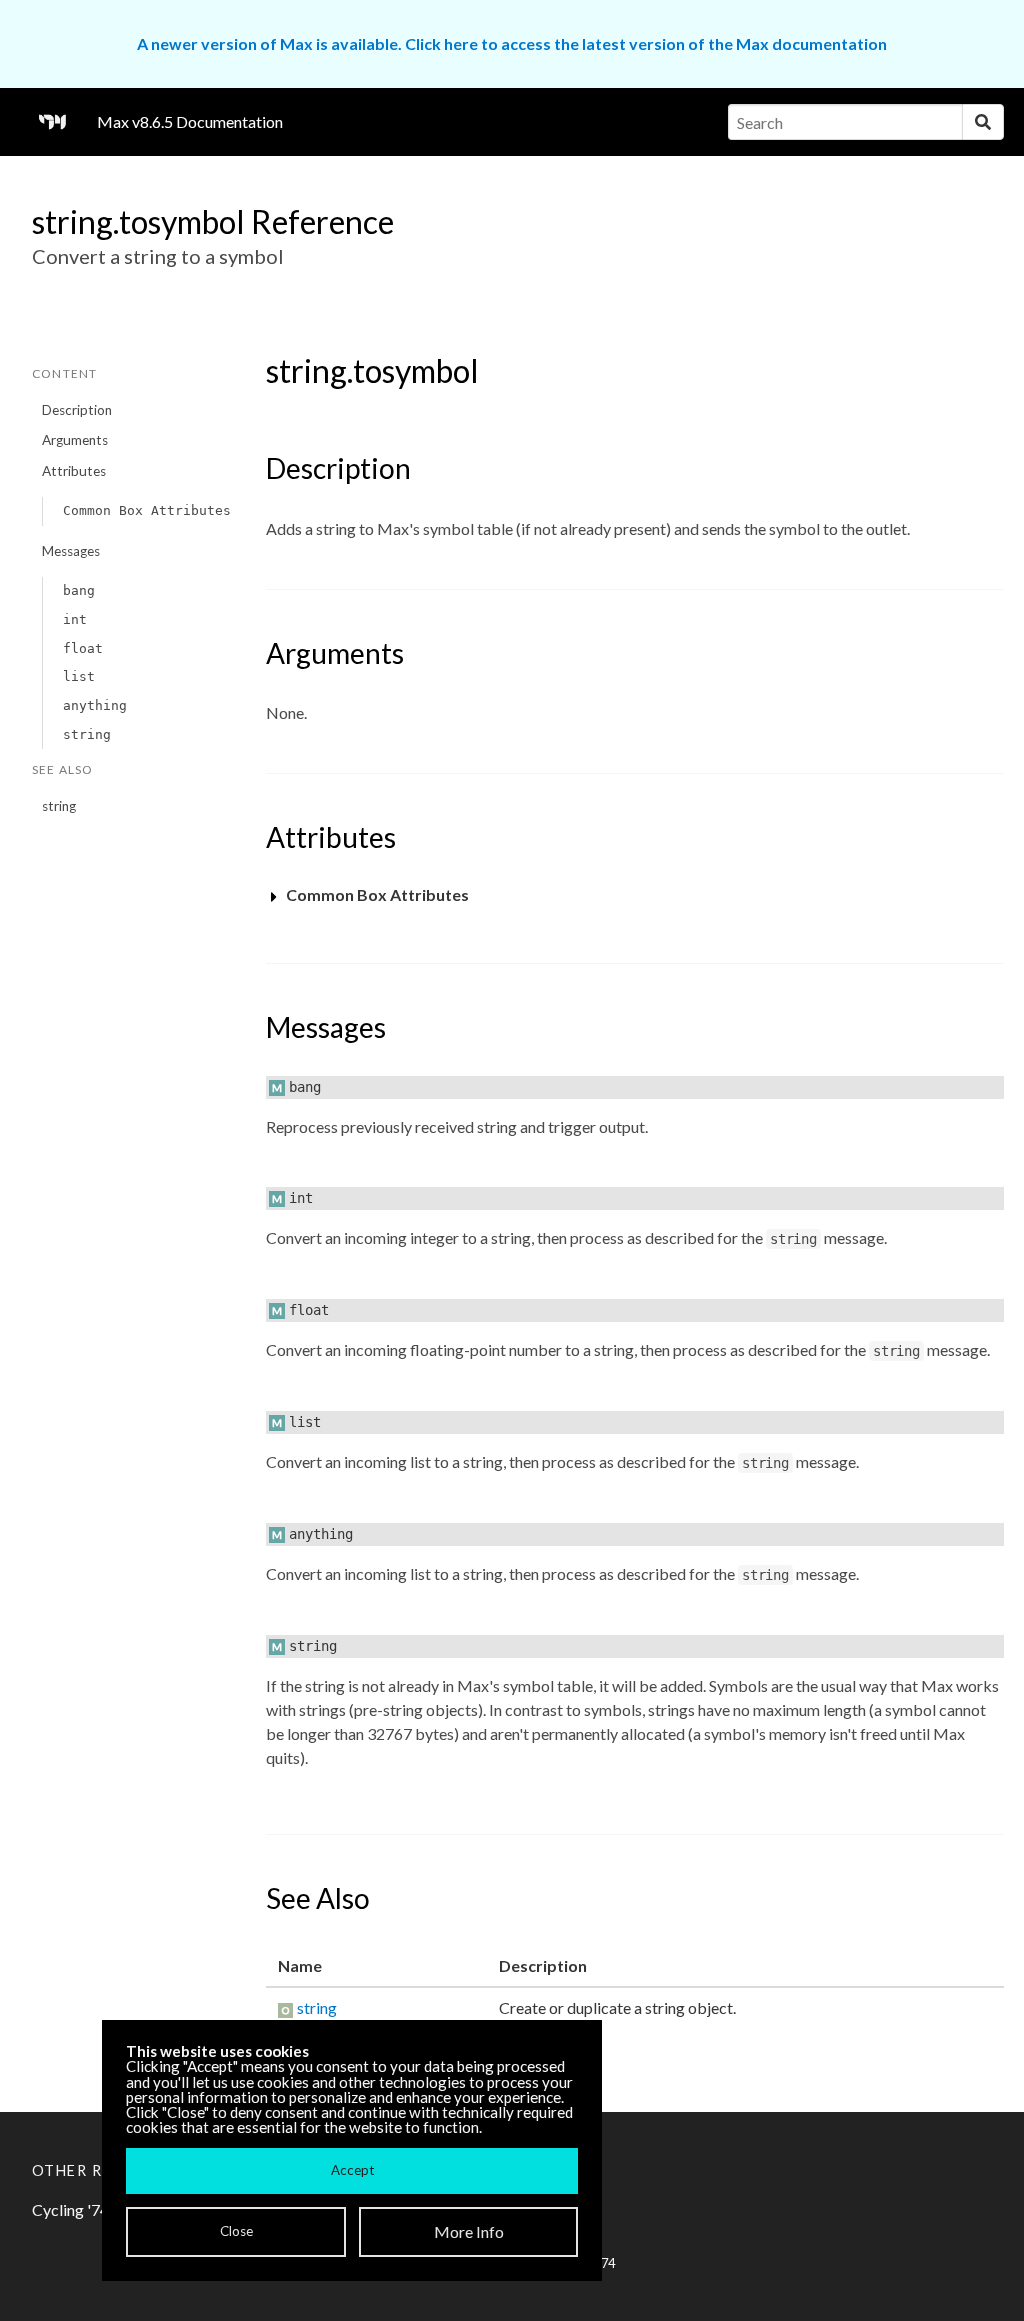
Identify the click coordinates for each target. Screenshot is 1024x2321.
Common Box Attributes (147, 510)
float (83, 648)
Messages (71, 551)
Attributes (74, 471)
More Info (469, 2231)
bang (79, 590)
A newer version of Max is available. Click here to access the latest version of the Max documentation (512, 43)
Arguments (75, 440)
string (87, 734)
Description (77, 410)
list (79, 676)
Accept (352, 2170)
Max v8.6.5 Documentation (190, 121)
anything (95, 705)
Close (236, 2231)
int (75, 619)
